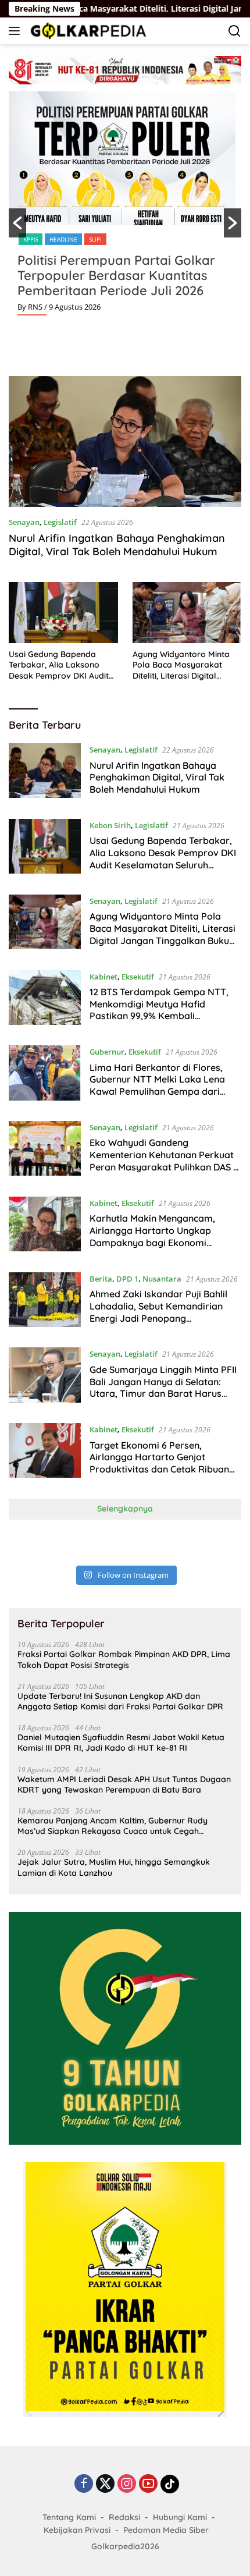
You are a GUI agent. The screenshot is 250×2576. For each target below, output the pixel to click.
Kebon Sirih (110, 825)
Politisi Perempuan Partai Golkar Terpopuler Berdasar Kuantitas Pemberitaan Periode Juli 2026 (116, 275)
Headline (63, 239)
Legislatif (60, 522)
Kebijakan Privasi (77, 2530)
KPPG (31, 239)
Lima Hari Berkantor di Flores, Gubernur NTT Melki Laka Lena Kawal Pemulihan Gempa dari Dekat (157, 1085)
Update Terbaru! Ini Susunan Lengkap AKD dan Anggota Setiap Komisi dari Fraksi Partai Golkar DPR (120, 1701)
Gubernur (107, 1052)
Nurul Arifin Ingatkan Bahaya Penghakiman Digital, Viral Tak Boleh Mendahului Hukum (117, 545)
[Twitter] (105, 2484)
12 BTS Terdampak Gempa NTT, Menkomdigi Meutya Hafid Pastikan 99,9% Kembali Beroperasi (159, 1010)
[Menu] (17, 31)
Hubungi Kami (180, 2517)
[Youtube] (148, 2484)
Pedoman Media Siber (166, 2530)
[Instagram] (127, 2484)
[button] (17, 223)
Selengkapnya (125, 1509)
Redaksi (124, 2517)
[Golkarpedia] (87, 31)
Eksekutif (138, 977)
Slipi (95, 239)
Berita (101, 1279)
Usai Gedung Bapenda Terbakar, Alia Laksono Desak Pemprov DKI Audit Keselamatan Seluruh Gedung (59, 665)
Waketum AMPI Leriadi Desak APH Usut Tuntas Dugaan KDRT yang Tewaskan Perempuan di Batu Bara (124, 1784)
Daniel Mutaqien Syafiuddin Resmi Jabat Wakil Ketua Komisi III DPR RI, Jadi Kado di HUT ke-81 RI (121, 1743)
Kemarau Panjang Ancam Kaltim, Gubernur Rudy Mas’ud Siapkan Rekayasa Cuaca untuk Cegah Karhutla (112, 1826)
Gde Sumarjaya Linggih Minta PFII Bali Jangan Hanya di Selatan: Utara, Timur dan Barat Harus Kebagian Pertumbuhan (163, 1388)
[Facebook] (84, 2484)
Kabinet (103, 977)
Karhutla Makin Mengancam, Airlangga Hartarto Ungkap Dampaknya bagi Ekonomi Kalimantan (152, 1236)
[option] (125, 208)
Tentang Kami (69, 2517)
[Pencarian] (235, 31)
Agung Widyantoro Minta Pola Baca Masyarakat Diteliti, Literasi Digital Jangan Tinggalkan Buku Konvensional (181, 665)
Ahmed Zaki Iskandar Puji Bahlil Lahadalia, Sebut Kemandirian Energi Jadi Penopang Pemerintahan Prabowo (158, 1312)
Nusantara (162, 1279)
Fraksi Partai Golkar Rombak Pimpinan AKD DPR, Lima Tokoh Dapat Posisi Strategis (124, 1659)
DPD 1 (127, 1279)
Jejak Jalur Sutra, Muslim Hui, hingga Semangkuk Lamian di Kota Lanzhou (114, 1867)
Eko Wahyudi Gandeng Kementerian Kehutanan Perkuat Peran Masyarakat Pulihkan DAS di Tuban (165, 1161)
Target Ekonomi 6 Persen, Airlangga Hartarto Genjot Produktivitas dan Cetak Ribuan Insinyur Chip (159, 1463)
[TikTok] (170, 2484)
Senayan (24, 522)
